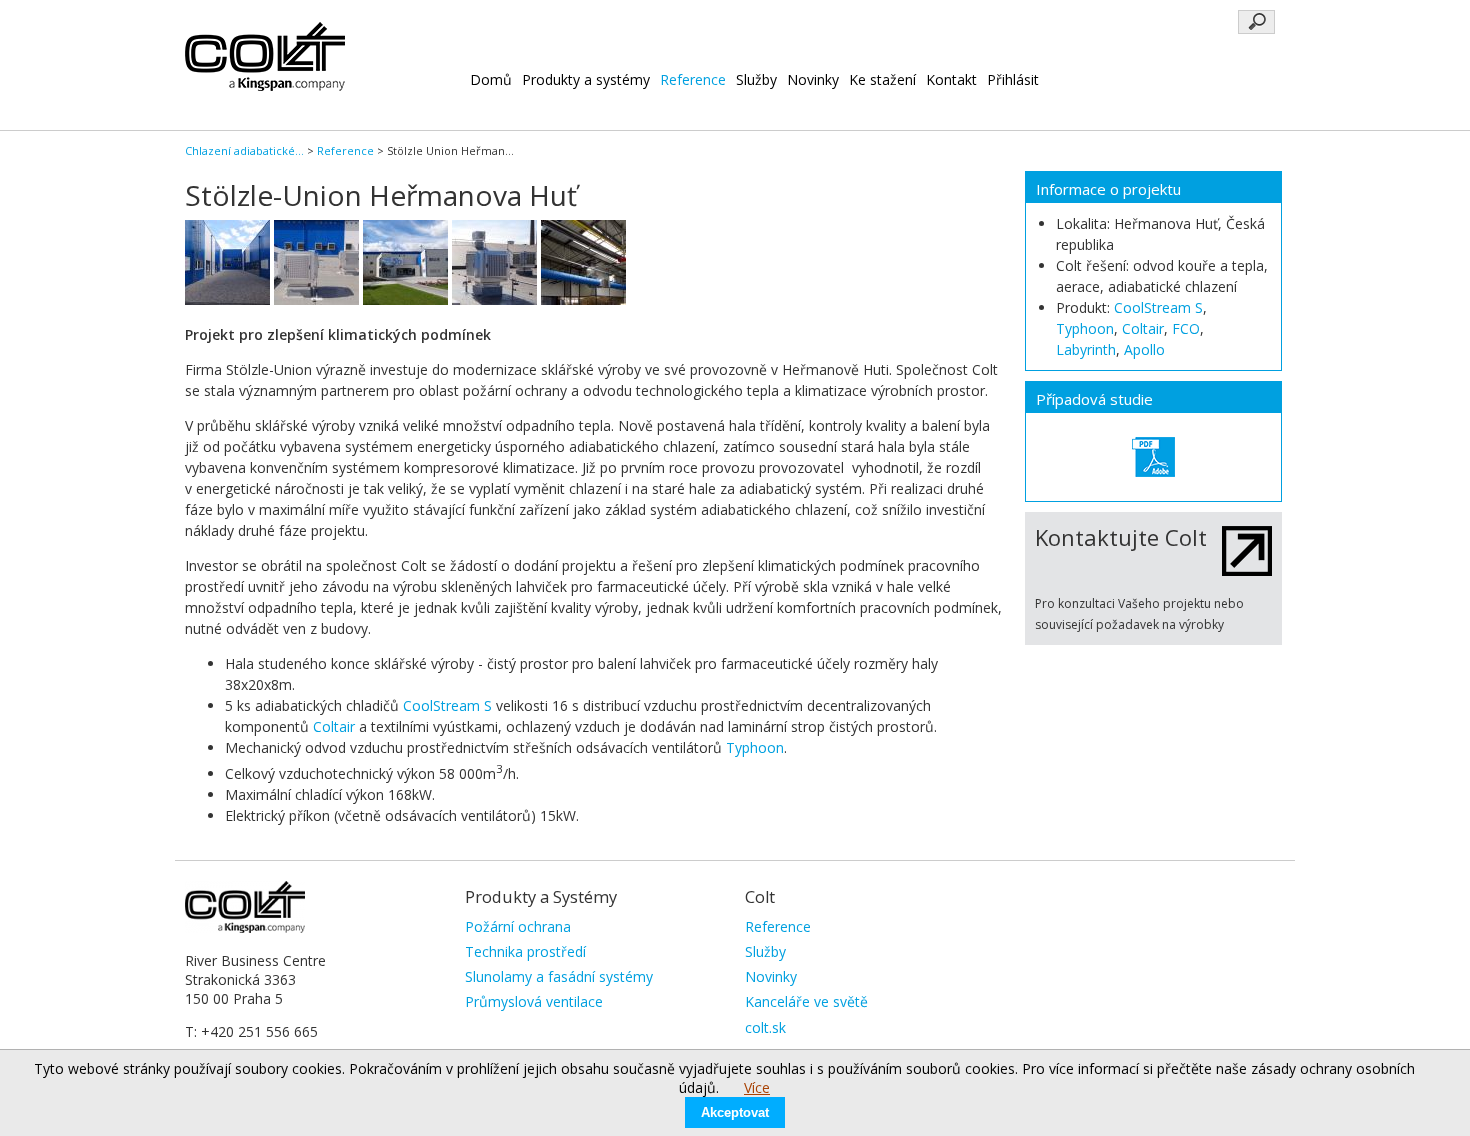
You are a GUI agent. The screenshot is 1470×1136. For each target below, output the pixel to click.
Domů (491, 79)
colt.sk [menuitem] (765, 1027)
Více (757, 1087)
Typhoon (755, 747)
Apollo (1144, 349)
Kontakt (951, 79)
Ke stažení (882, 79)
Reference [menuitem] (778, 926)
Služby (756, 79)
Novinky (813, 79)
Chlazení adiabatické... (244, 150)
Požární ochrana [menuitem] (518, 926)
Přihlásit (1013, 79)
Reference (693, 79)
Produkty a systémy (586, 79)
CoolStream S (447, 705)
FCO (1186, 328)
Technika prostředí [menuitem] (525, 951)
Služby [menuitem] (765, 951)
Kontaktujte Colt (1121, 537)
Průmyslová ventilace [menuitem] (534, 1001)
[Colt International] (265, 85)
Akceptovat (735, 1112)
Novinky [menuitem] (771, 976)
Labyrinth (1086, 349)
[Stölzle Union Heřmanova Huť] (1153, 457)
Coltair (334, 726)
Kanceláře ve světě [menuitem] (806, 1001)
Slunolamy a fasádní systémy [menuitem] (559, 976)
